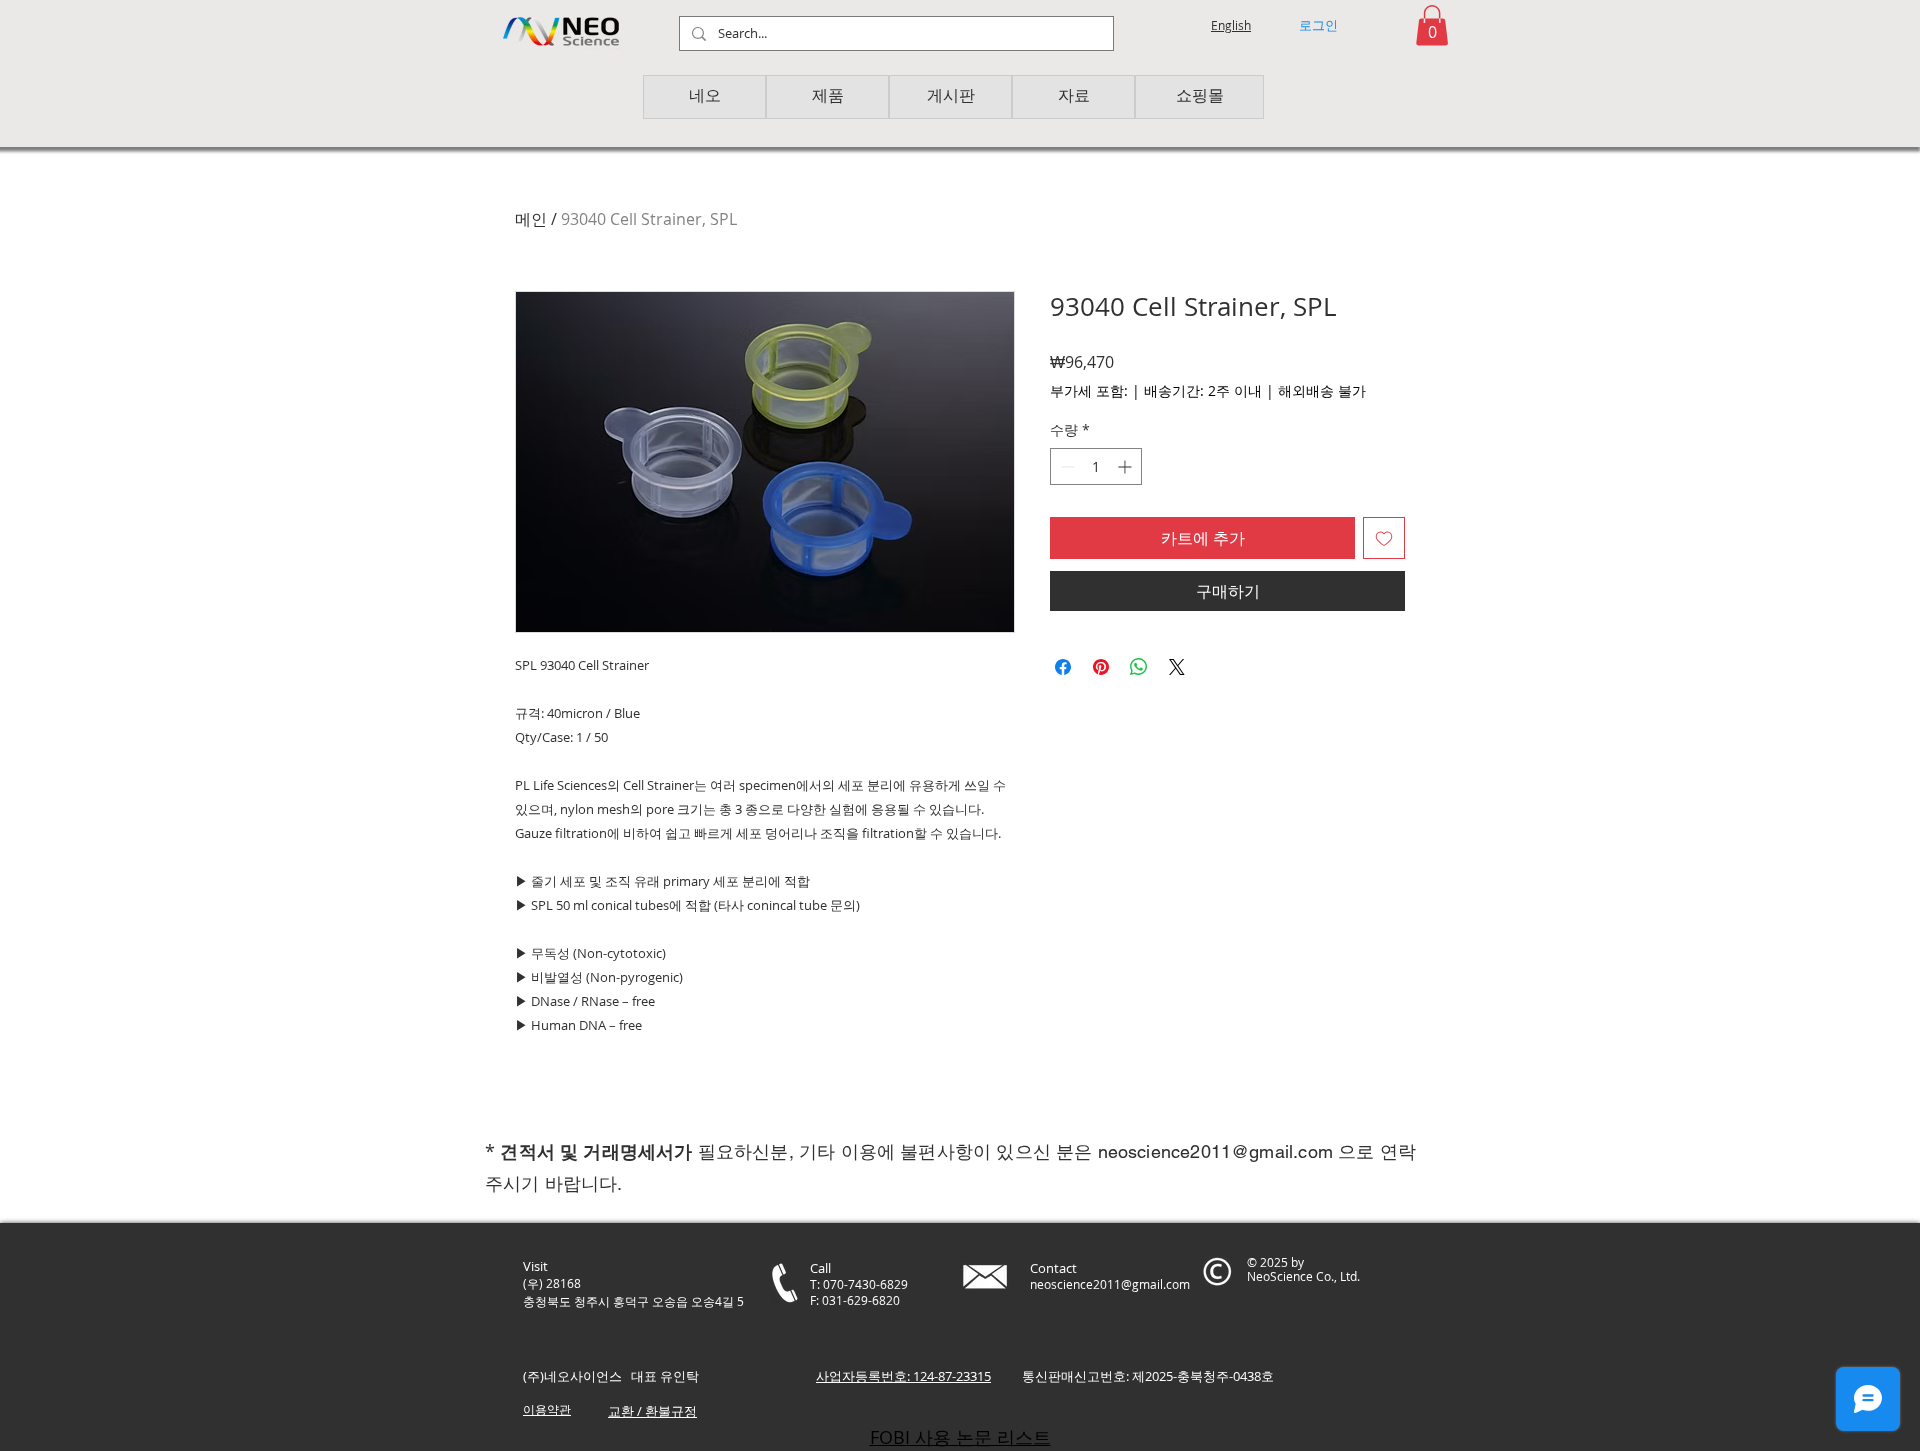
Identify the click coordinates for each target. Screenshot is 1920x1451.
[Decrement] (1065, 466)
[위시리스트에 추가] (1384, 538)
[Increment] (1126, 466)
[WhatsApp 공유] (1139, 667)
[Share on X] (1177, 667)
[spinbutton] (1096, 466)
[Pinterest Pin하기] (1101, 667)
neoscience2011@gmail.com (1215, 1151)
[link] (1432, 25)
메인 (531, 219)
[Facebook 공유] (1063, 667)
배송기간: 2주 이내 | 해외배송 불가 (1255, 390)
